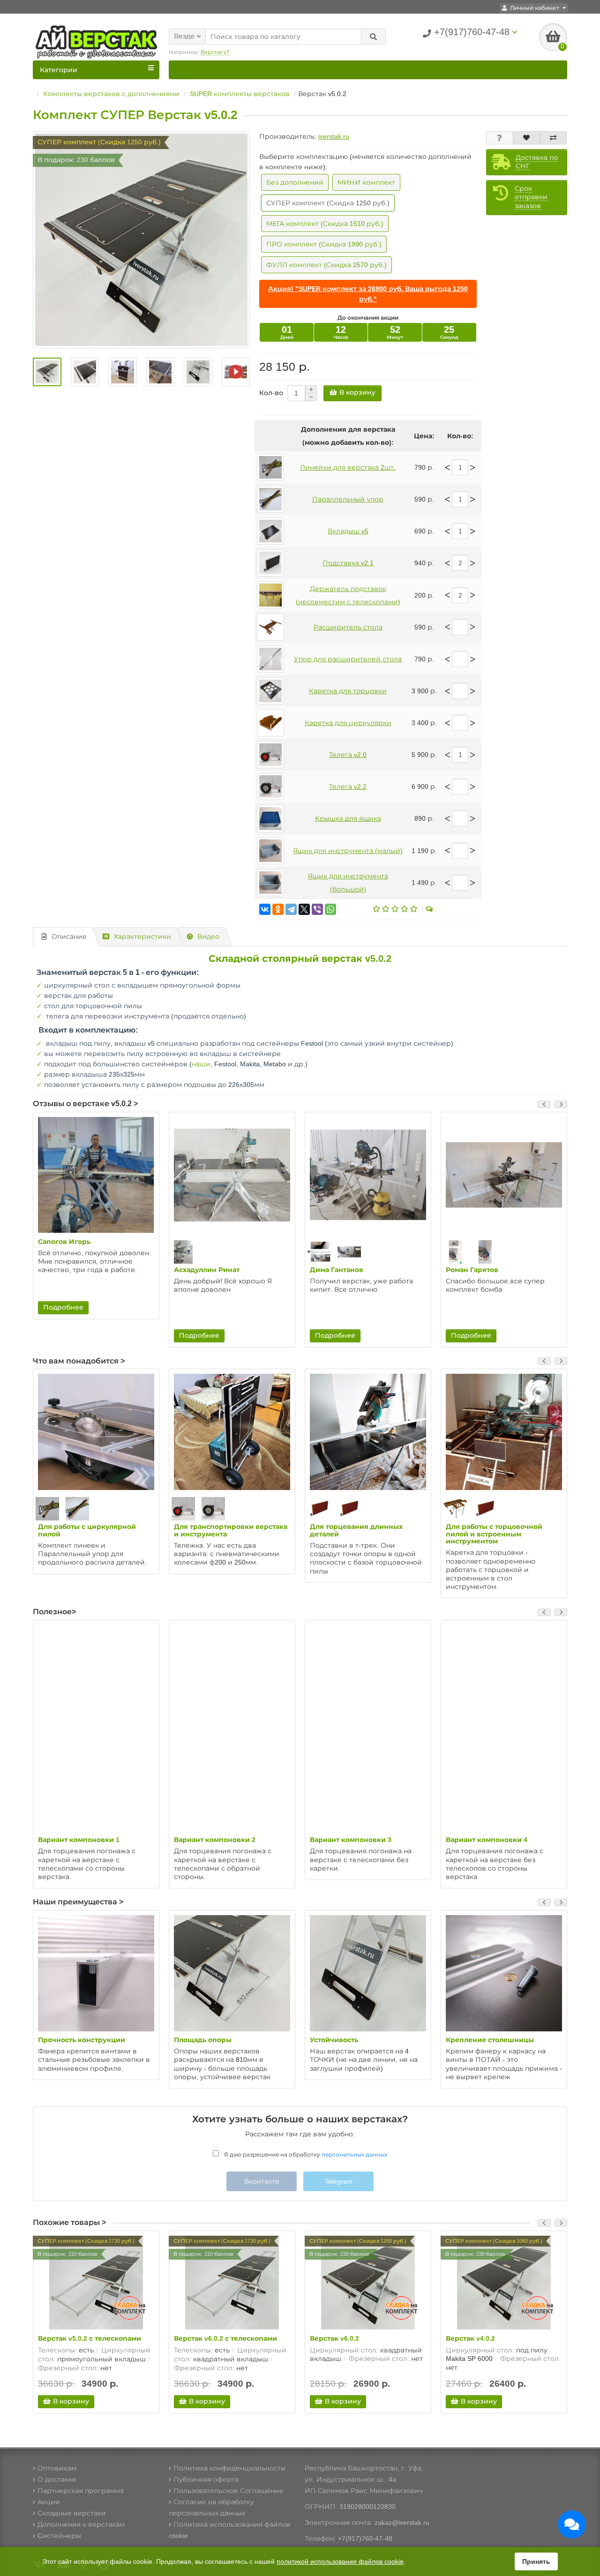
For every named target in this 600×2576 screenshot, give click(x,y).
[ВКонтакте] (265, 909)
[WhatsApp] (330, 909)
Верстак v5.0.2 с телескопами (90, 2338)
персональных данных (354, 2155)
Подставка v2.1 (348, 563)
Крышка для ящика (348, 818)
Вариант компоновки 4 (487, 1840)
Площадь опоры (203, 2040)
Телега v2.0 (348, 755)
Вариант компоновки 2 (215, 1840)
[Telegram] (291, 909)
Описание (69, 936)
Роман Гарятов (472, 1270)
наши (201, 1064)
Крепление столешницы (490, 2040)
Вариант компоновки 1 (79, 1840)
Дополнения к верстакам (81, 2524)
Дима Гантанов (337, 1270)
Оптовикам (57, 2468)
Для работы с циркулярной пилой (87, 1530)
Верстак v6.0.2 (334, 2338)
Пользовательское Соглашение (229, 2491)
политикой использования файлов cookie (340, 2561)
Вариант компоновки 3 (351, 1840)
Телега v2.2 (348, 786)
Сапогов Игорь (64, 1242)
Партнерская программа (81, 2491)
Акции (49, 2502)
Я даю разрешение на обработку (305, 2155)
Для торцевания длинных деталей (356, 1530)
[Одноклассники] (278, 909)
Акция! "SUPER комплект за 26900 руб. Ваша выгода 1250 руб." (368, 294)
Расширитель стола (348, 627)
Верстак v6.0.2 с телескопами (225, 2338)
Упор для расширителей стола (348, 659)
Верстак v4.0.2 (470, 2338)
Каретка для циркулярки (348, 723)
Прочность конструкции (82, 2040)
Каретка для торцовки (348, 691)
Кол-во (271, 393)
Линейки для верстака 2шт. (348, 467)
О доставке (57, 2479)
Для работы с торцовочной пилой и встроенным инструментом (494, 1534)
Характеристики (142, 936)
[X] (304, 909)
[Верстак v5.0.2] (236, 372)
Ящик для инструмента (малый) (348, 851)
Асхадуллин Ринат (207, 1270)
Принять (536, 2561)
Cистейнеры (59, 2536)
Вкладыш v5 (348, 531)
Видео (208, 936)
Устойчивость (334, 2040)
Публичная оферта (206, 2479)
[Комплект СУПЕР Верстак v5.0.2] (141, 240)
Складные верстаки (72, 2513)
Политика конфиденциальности (229, 2468)
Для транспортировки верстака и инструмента (231, 1530)
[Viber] (317, 909)
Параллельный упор (348, 499)
